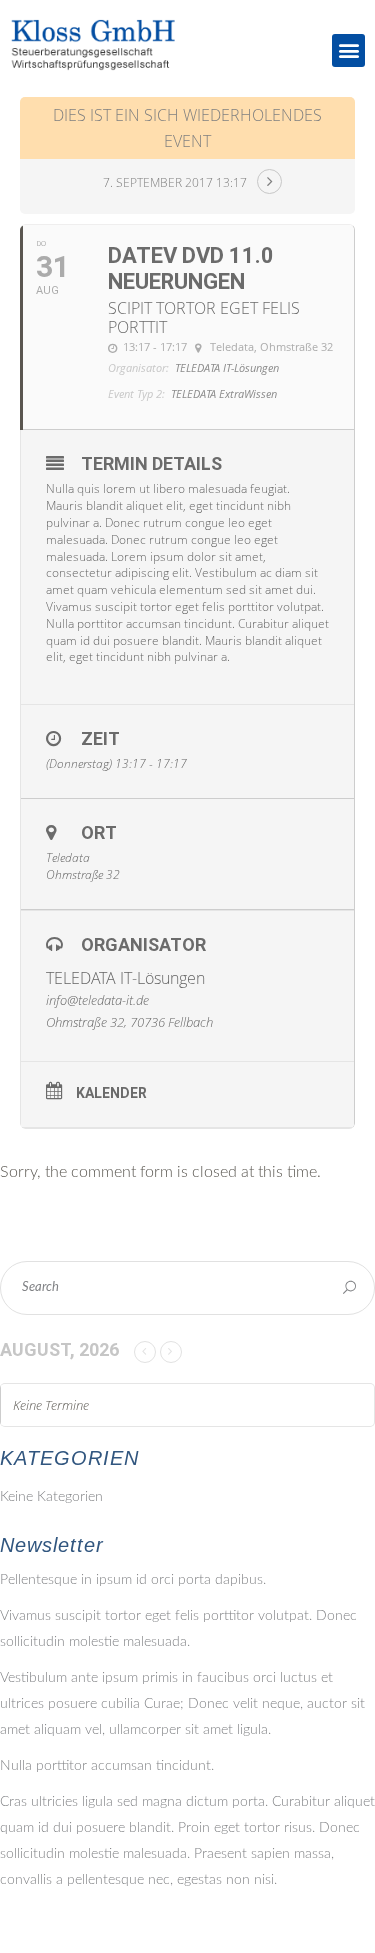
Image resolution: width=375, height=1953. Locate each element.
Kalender (111, 1093)
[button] (348, 50)
